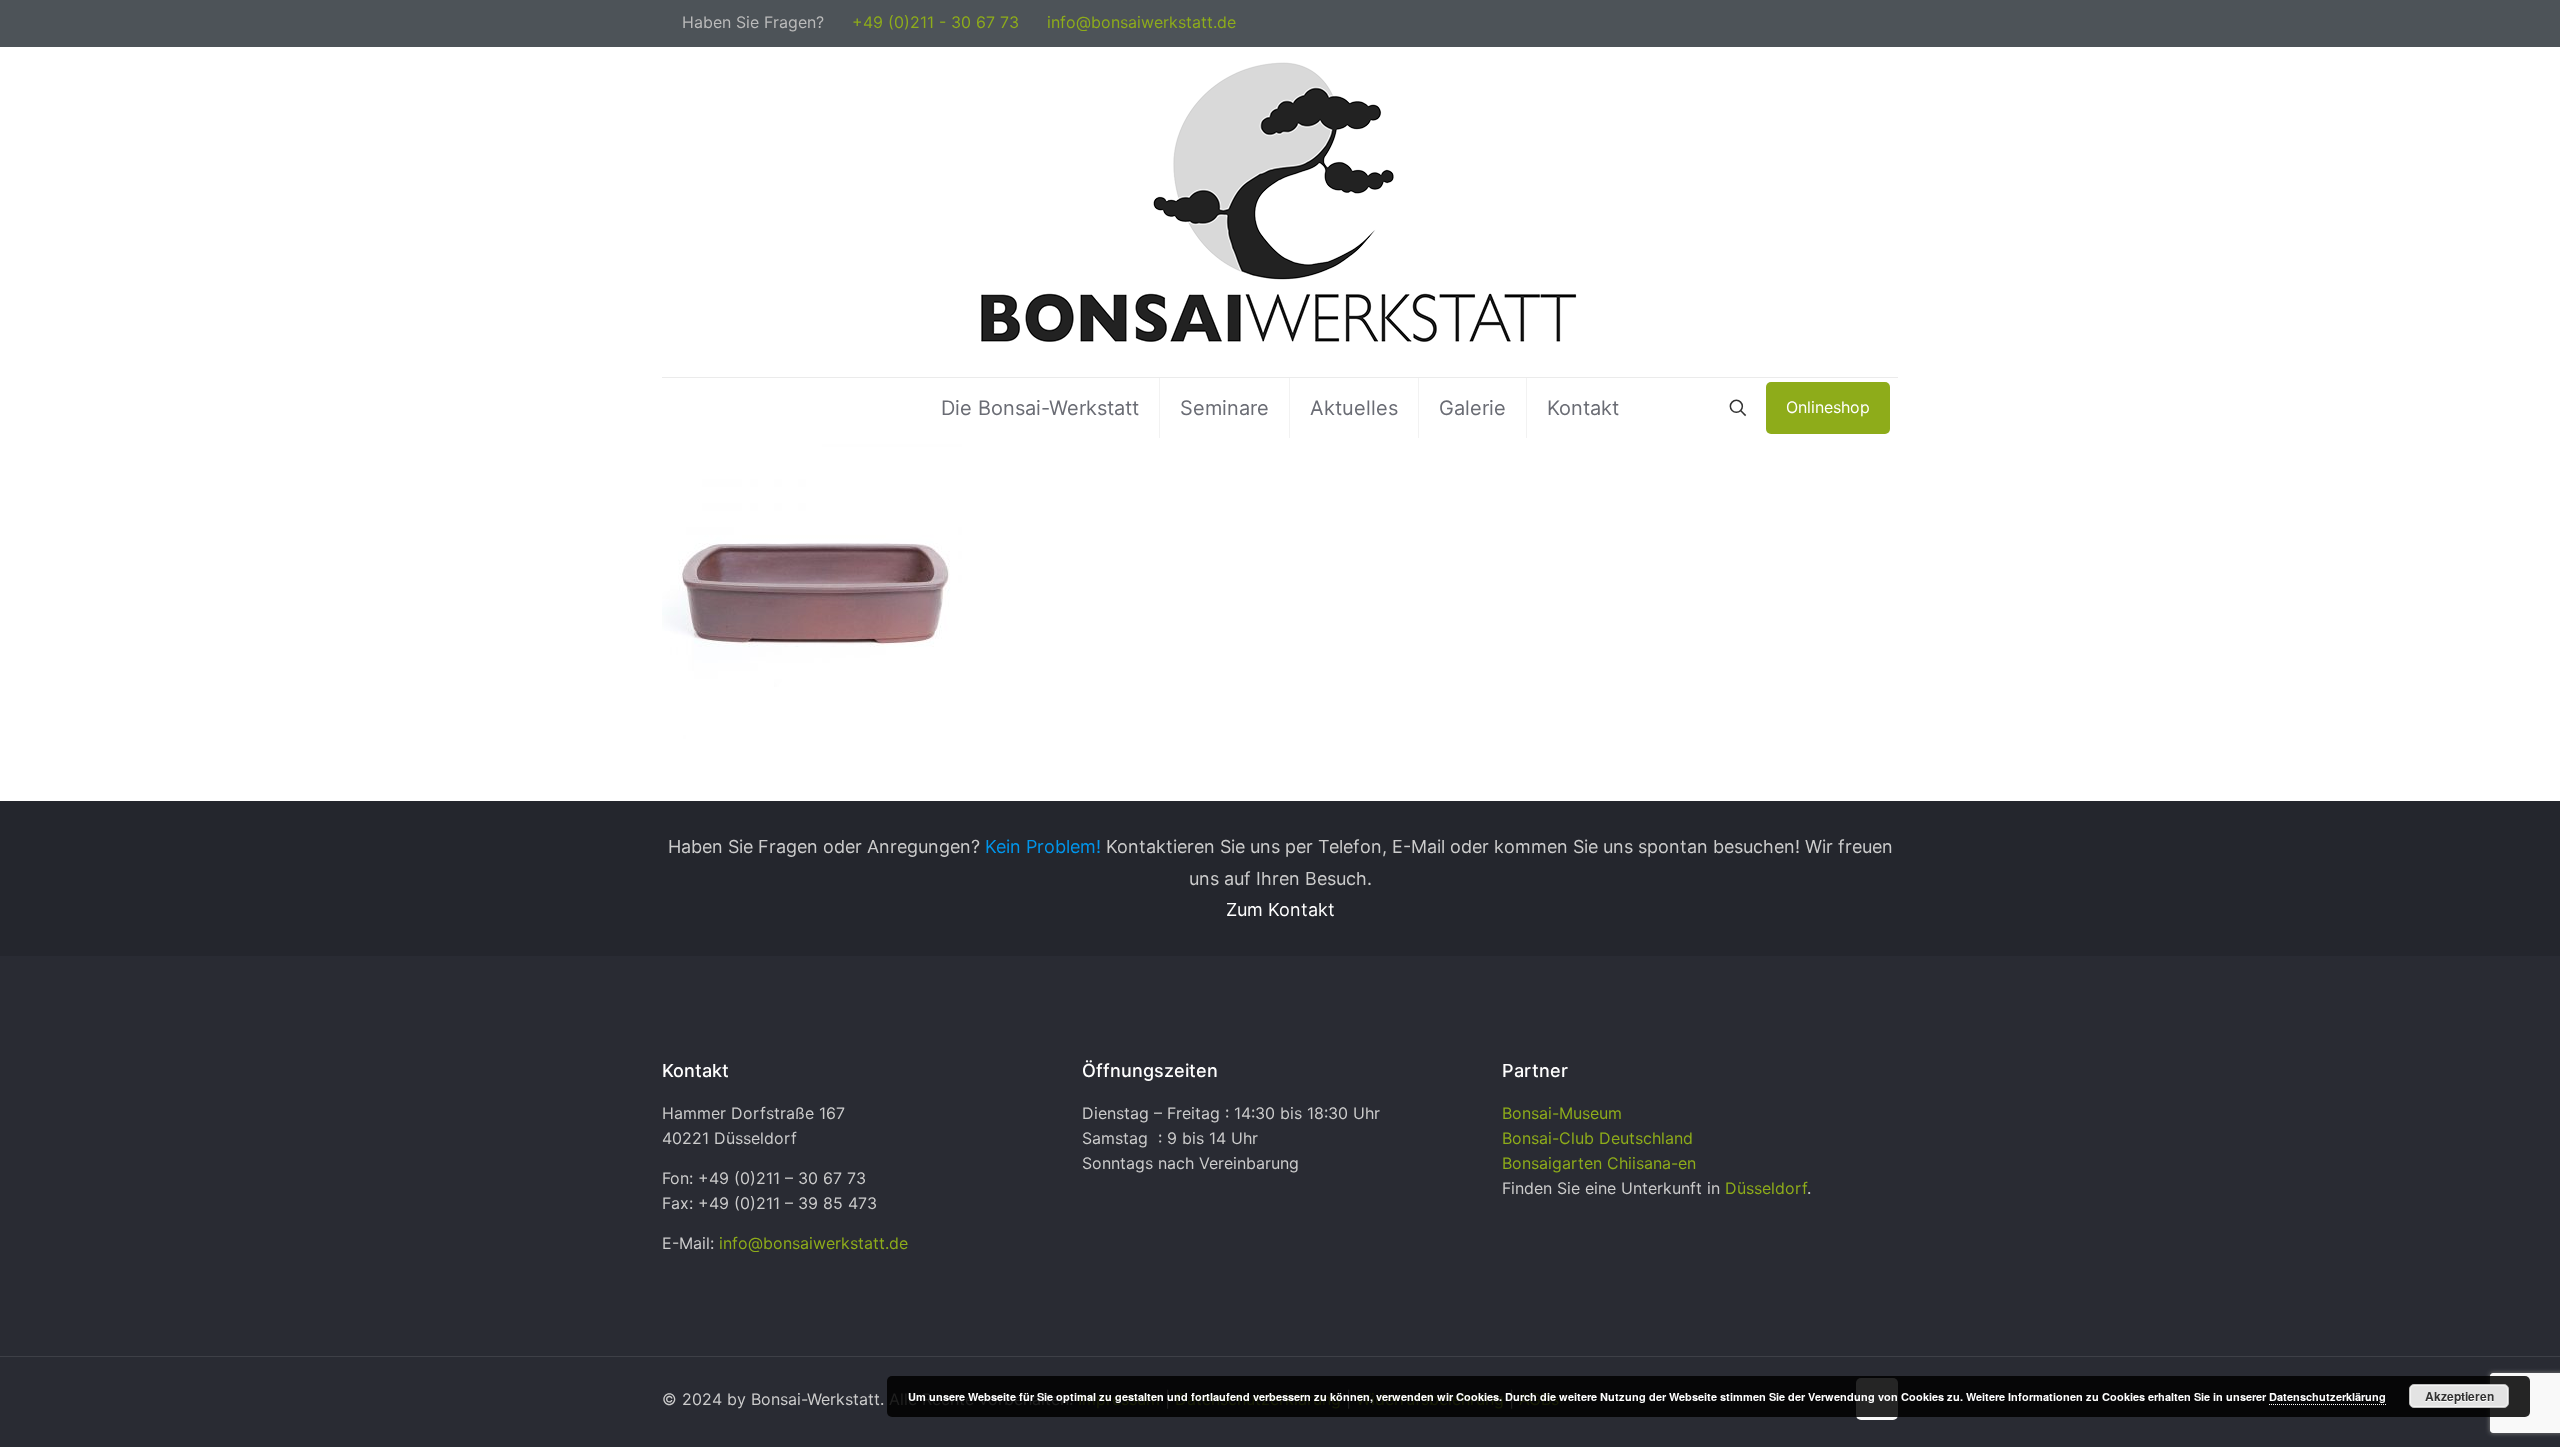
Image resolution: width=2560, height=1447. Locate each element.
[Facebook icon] (1866, 23)
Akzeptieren (2459, 1396)
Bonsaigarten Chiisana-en (1599, 1163)
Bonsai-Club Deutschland (1597, 1138)
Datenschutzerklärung (2327, 1396)
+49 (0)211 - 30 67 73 (935, 22)
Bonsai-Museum (1562, 1113)
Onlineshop (1828, 407)
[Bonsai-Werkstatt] (1280, 212)
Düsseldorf (1766, 1188)
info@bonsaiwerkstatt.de (1141, 22)
